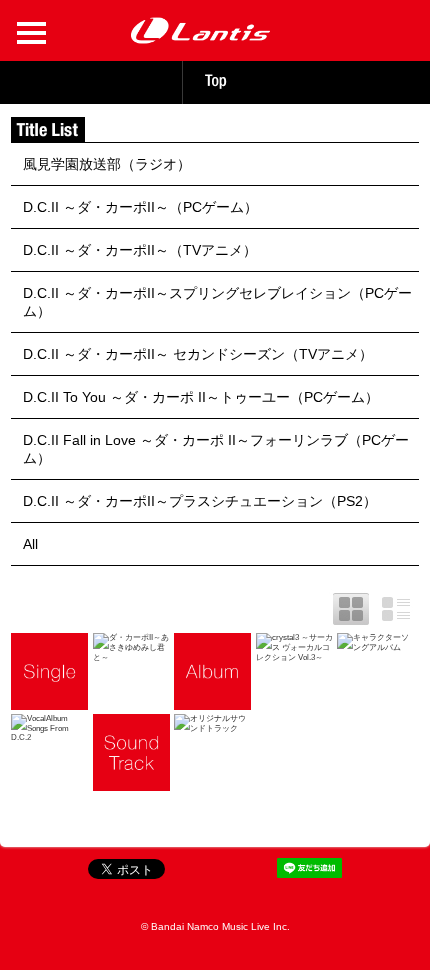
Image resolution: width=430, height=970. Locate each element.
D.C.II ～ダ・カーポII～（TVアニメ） (140, 250)
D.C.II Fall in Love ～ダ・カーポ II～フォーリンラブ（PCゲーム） (216, 449)
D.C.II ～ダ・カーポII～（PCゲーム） (140, 207)
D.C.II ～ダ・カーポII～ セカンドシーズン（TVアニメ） (198, 354)
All (30, 544)
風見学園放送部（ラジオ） (107, 164)
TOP (215, 81)
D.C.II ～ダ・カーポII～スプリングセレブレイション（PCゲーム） (217, 302)
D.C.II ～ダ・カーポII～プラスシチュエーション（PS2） (200, 501)
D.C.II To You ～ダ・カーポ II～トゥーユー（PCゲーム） (201, 397)
